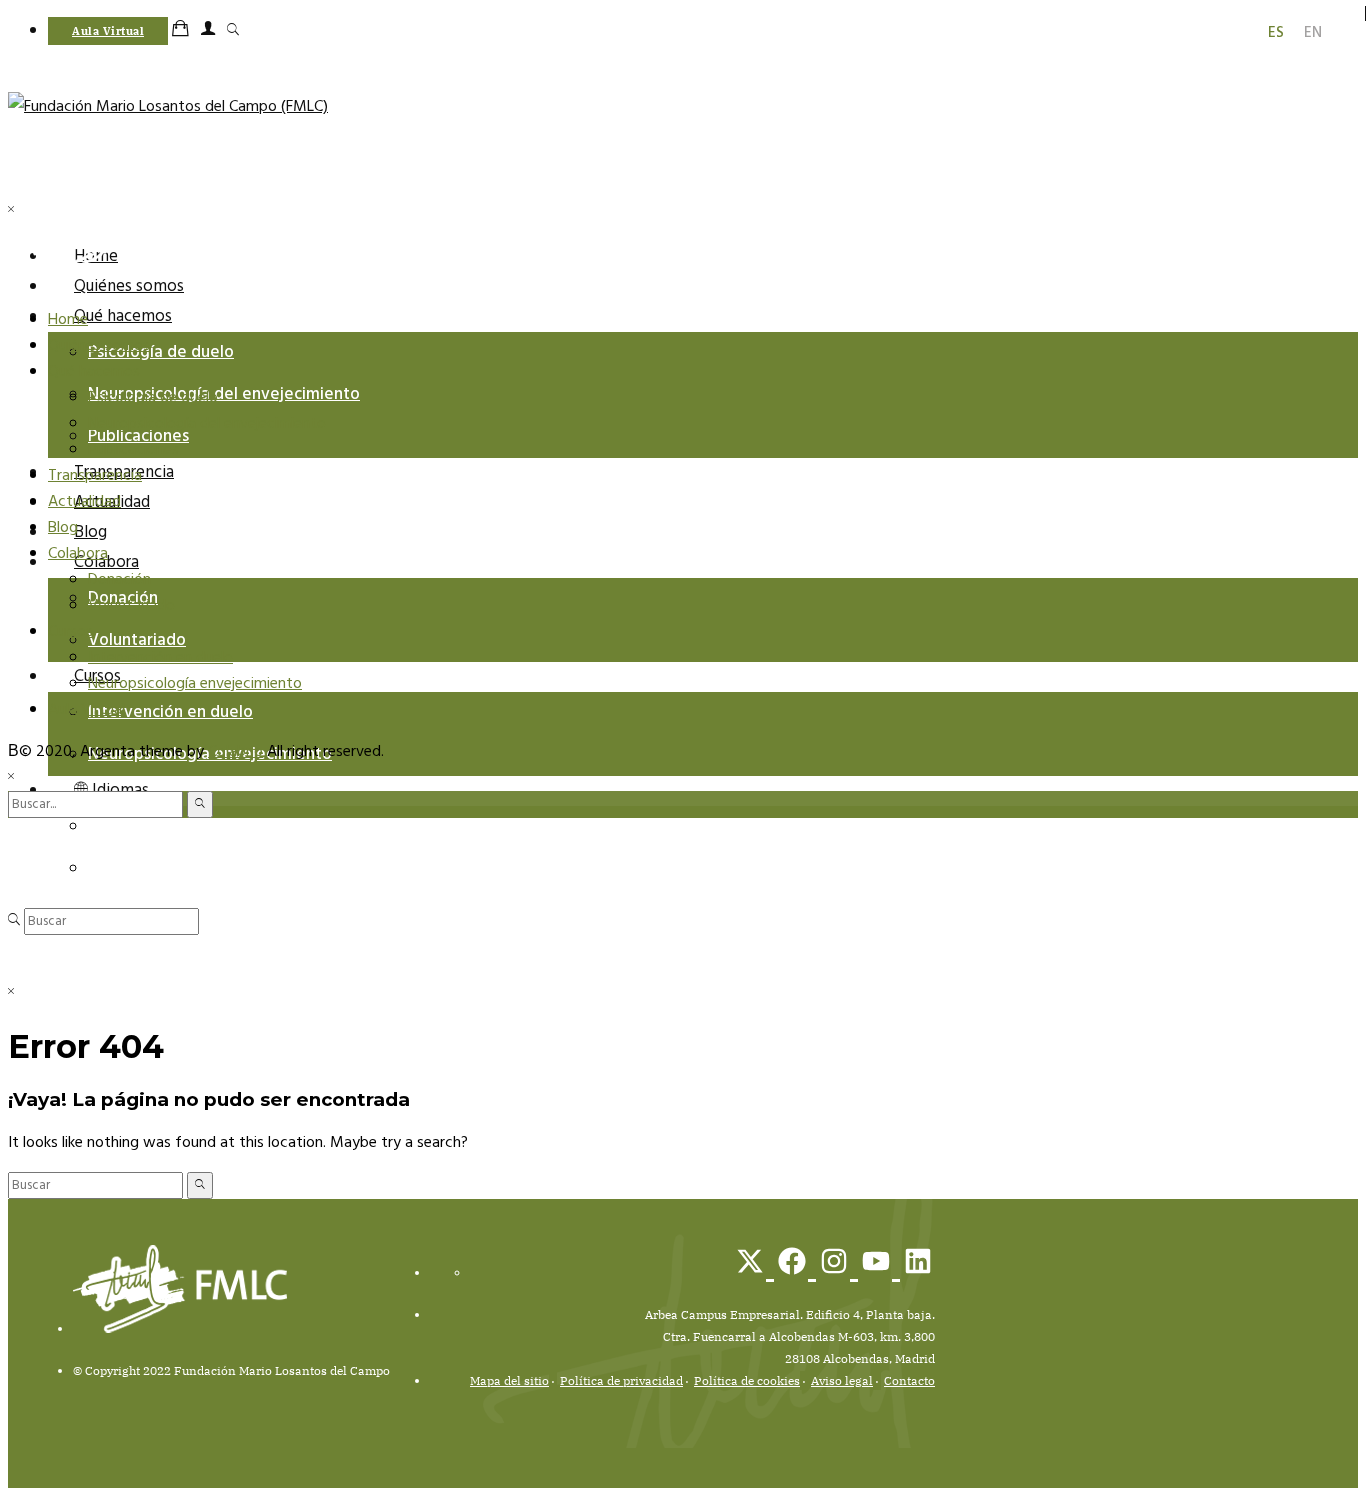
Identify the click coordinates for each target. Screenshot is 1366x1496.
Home (68, 320)
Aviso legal (842, 1380)
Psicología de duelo (161, 352)
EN (97, 826)
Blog (90, 532)
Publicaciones (133, 450)
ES (96, 868)
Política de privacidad (621, 1380)
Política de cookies (747, 1380)
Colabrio (235, 752)
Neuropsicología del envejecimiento (224, 394)
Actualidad (84, 502)
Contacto (909, 1380)
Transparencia (95, 476)
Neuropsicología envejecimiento (195, 684)
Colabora (78, 554)
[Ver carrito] (184, 30)
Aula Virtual (86, 710)
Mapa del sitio (509, 1380)
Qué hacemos (123, 316)
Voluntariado (137, 640)
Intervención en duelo (170, 712)
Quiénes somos (129, 286)
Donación (119, 580)
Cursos (70, 632)
